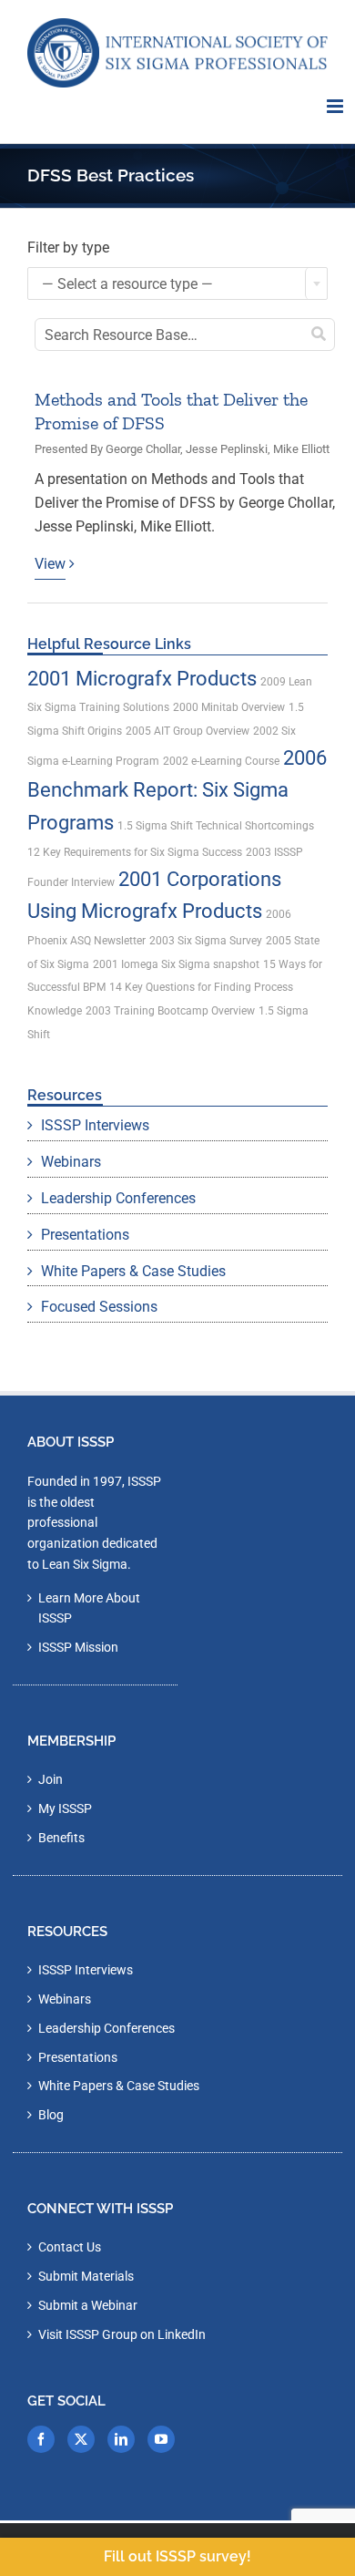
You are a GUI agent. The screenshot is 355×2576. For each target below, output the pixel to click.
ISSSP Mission (78, 1647)
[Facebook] (41, 2439)
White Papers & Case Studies (133, 1271)
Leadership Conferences (118, 1198)
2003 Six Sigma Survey (206, 941)
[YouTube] (161, 2439)
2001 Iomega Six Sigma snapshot (176, 964)
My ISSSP (65, 1808)
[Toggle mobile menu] (336, 106)
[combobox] (177, 283)
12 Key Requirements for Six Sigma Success (135, 852)
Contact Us (70, 2247)
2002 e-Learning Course (221, 761)
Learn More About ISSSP (89, 1608)
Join (51, 1779)
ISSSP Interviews (95, 1125)
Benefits (61, 1838)
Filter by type (68, 247)
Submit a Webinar (88, 2305)
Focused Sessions (99, 1307)
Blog (51, 2115)
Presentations (85, 1235)
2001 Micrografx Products (142, 679)
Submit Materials (86, 2276)
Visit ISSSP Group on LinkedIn (122, 2334)
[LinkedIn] (121, 2439)
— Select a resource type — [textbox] (127, 284)
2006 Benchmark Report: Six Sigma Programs (177, 790)
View (50, 564)
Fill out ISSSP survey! (177, 2556)
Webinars (71, 1162)
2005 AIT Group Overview (188, 731)
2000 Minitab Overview (229, 707)
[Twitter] (81, 2439)
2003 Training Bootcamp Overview (170, 1011)
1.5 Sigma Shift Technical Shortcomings (216, 826)
